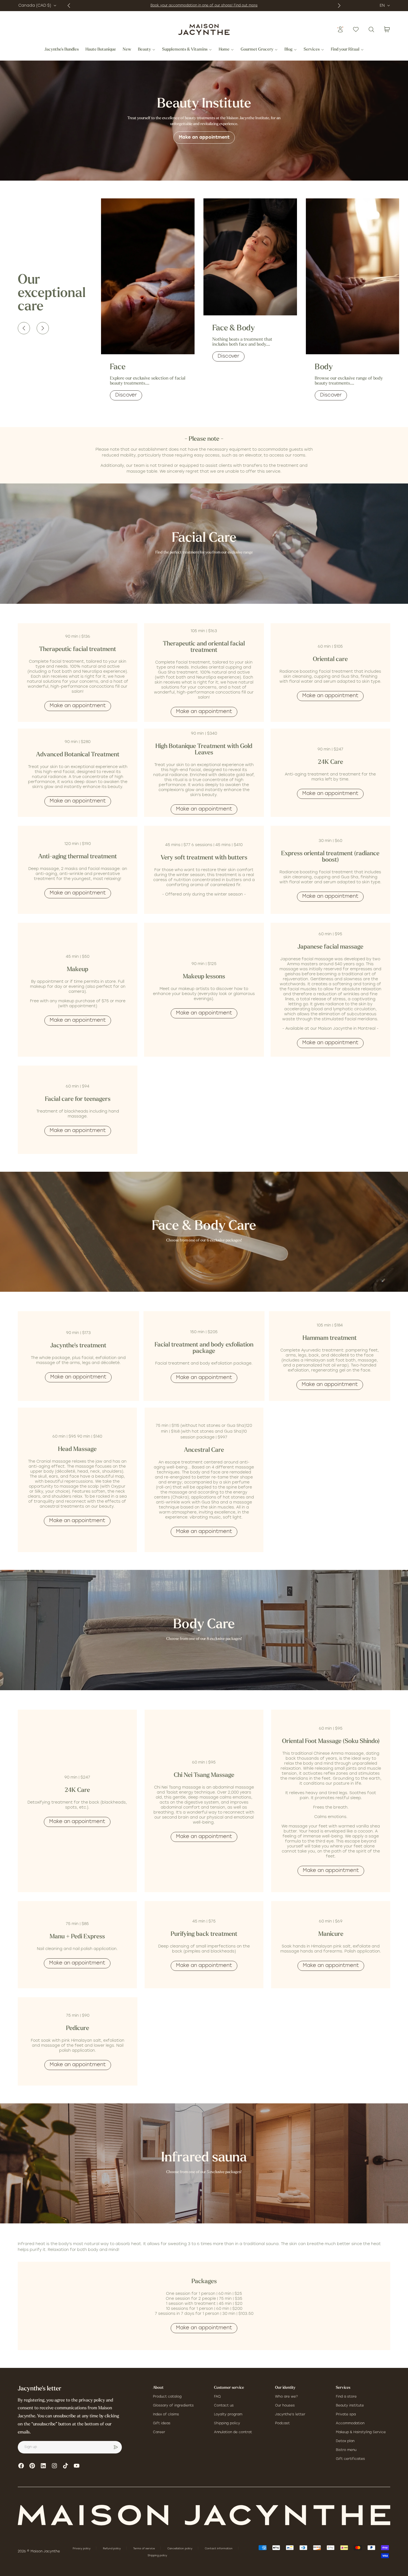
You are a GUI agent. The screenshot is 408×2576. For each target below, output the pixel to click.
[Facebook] (21, 2466)
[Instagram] (54, 2466)
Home (224, 50)
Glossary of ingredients (173, 2406)
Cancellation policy (180, 2549)
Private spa (346, 2415)
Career (159, 2432)
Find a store (346, 2397)
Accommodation (350, 2423)
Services (312, 50)
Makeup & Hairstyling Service (361, 2432)
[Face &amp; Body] (250, 257)
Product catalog (167, 2397)
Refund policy (112, 2549)
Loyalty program (228, 2415)
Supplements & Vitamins (185, 50)
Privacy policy (82, 2549)
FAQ (217, 2397)
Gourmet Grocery (257, 50)
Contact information (219, 2549)
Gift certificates (350, 2459)
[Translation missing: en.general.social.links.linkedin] (43, 2466)
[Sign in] (340, 29)
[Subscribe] (116, 2447)
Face (118, 367)
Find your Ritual (345, 50)
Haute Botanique (101, 50)
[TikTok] (66, 2466)
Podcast (282, 2423)
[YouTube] (77, 2466)
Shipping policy (227, 2423)
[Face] (148, 276)
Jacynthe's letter (290, 2415)
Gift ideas (162, 2423)
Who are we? (286, 2397)
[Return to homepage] (204, 2515)
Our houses (285, 2406)
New (127, 50)
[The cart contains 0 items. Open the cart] (387, 29)
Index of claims (166, 2415)
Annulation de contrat (233, 2432)
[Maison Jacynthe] (204, 29)
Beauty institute (350, 2406)
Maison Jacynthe (45, 2552)
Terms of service (144, 2549)
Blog (289, 50)
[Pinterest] (32, 2466)
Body (324, 367)
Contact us (224, 2406)
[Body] (353, 276)
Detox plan (345, 2441)
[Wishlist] (356, 29)
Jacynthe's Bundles (62, 50)
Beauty (144, 50)
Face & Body (234, 328)
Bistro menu (346, 2450)
